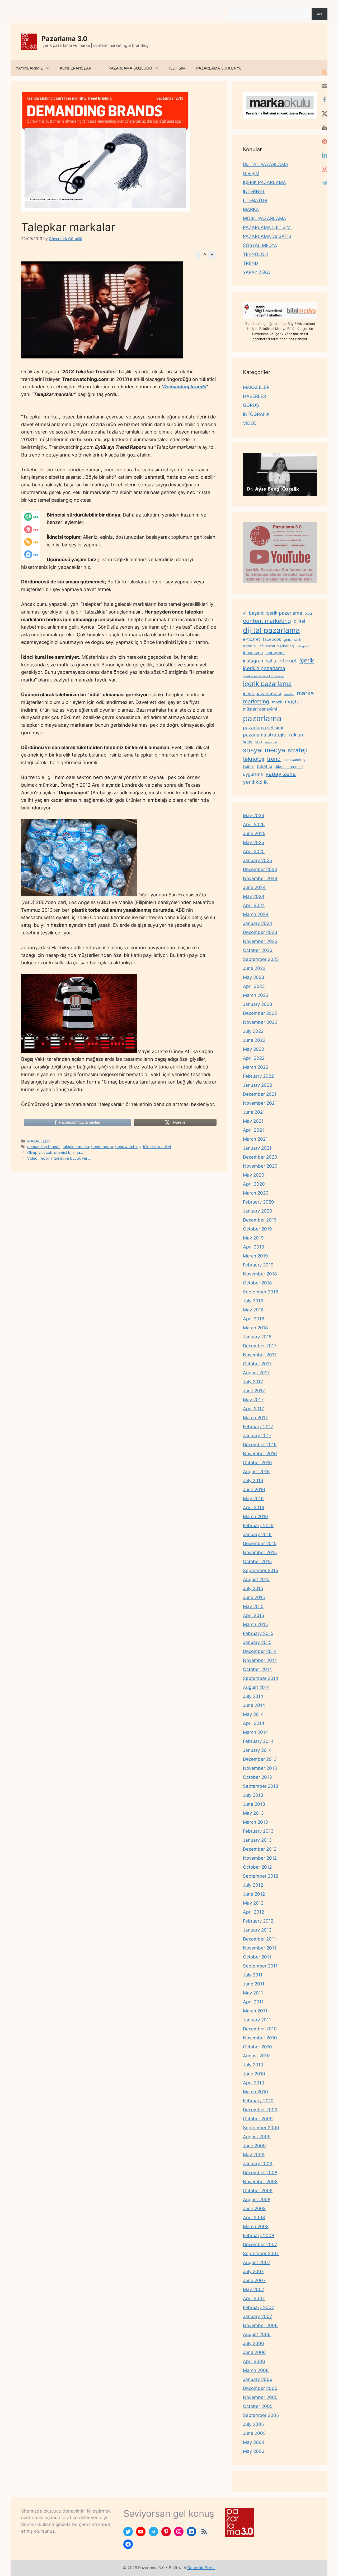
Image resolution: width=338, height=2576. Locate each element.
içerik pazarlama (267, 684)
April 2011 (253, 2002)
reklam (297, 735)
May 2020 (254, 1175)
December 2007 (260, 2245)
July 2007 (253, 2271)
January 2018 (257, 1337)
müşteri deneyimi (260, 709)
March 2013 (255, 1822)
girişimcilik (292, 639)
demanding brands (44, 1147)
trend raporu (102, 1147)
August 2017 (256, 1373)
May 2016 (253, 1499)
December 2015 (260, 1543)
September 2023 (261, 959)
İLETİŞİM (177, 68)
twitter (248, 766)
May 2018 (253, 1310)
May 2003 (254, 2451)
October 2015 (257, 1561)
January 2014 (257, 1750)
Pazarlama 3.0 (64, 39)
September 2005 (261, 2415)
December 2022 (260, 1013)
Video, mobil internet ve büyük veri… (59, 1158)
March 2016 (255, 1517)
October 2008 (258, 2191)
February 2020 (259, 1202)
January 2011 (257, 2020)
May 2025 (253, 842)
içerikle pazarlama (264, 668)
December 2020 (260, 1157)
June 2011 (254, 1984)
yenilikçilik (255, 782)
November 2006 (260, 2325)
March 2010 (255, 2092)
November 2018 (260, 1274)
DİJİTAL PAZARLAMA (266, 164)
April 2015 (253, 1615)
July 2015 (253, 1588)
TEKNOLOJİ (255, 254)
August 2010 (256, 2056)
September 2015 (260, 1570)
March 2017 (255, 1418)
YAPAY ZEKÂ (257, 272)
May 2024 (254, 896)
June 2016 (254, 1490)
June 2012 (254, 1894)
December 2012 (260, 1849)
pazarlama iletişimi (263, 728)
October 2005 (258, 2406)
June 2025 (254, 833)
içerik (307, 660)
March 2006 (256, 2370)
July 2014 (253, 1696)
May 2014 (253, 1714)
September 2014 (261, 1678)
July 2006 (253, 2343)
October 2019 (257, 1229)
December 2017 (260, 1346)
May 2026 (254, 815)
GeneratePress (201, 2568)
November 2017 (260, 1355)
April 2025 (254, 851)
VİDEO (250, 423)
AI (245, 613)
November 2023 (260, 941)
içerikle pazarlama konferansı (264, 676)
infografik (303, 646)
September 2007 (261, 2254)
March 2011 (255, 2011)
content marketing (267, 621)
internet (288, 661)
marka (305, 693)
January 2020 (258, 1211)
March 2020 (256, 1193)
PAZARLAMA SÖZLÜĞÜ (130, 68)
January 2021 (257, 1148)
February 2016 (258, 1526)
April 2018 (253, 1319)
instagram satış (259, 661)
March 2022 (256, 1067)
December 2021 (260, 1094)
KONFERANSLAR (76, 68)
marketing (256, 701)
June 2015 (254, 1597)
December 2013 (260, 1759)
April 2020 (254, 1184)
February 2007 (259, 2307)
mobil (277, 702)
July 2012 (253, 1885)
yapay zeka (281, 774)
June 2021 (254, 1112)
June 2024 (254, 887)
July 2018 (253, 1301)
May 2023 (254, 977)
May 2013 (253, 1813)
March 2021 (255, 1139)
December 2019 (260, 1220)
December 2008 (260, 2173)
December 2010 (260, 2029)
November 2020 (260, 1166)
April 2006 (254, 2361)
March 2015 (255, 1624)
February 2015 (258, 1633)
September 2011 (260, 1966)
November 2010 (260, 2038)
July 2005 (253, 2424)
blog (308, 613)
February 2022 (258, 1076)
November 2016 (260, 1454)
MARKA (251, 209)
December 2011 (259, 1939)
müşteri (294, 702)
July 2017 (253, 1382)
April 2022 (254, 1058)
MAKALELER (38, 1141)
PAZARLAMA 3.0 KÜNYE (219, 68)
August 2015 (256, 1579)
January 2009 (258, 2164)
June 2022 (254, 1040)
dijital (299, 621)
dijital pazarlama (271, 630)
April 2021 (253, 1130)
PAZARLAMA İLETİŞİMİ (267, 227)
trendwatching (128, 1147)
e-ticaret (252, 639)
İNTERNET (254, 191)
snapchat (271, 742)
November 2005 (260, 2397)
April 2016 (254, 1508)
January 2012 (257, 1930)
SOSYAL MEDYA (260, 245)
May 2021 (253, 1121)
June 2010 (254, 2074)
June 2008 (254, 2209)
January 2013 (257, 1840)
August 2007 (257, 2262)
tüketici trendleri (157, 1147)
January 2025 (257, 860)
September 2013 (261, 1786)
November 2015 (260, 1552)
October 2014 (257, 1669)
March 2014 (255, 1732)
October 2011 (257, 1957)
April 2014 (254, 1723)
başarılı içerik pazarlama (275, 613)
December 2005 (260, 2388)
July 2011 (253, 1975)
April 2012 (253, 1912)
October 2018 (257, 1283)
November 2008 (260, 2182)
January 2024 (258, 923)
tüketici (264, 766)
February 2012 (258, 1921)
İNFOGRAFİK (256, 414)
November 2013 (260, 1768)
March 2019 (255, 1256)
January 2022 (257, 1085)
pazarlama (262, 718)
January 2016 (257, 1534)
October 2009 (258, 2119)
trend (274, 759)
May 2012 (253, 1903)
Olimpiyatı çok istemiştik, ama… (55, 1152)
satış (248, 742)
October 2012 (257, 1867)
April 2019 (254, 1247)
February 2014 (258, 1741)
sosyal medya (264, 750)
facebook (272, 639)
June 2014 (254, 1705)
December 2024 (260, 869)
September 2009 (261, 2128)
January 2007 (258, 2316)
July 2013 (253, 1795)
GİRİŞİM (251, 173)
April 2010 (254, 2083)
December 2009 (260, 2110)
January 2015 (257, 1642)
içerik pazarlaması (262, 694)
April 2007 (254, 2298)
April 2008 (254, 2218)
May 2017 (253, 1400)
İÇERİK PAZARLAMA (264, 182)
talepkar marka (76, 1147)
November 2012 (260, 1858)
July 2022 (253, 1031)
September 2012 (260, 1876)
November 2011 (260, 1948)
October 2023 (258, 950)
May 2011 (253, 1993)
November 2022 (260, 1022)
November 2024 (260, 878)
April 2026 (254, 824)
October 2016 (257, 1463)
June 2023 (254, 968)
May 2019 (253, 1238)
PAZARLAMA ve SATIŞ (267, 236)
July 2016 (253, 1481)
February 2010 (258, 2101)
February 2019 (258, 1265)
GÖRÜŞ (251, 405)
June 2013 (254, 1804)
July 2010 (253, 2065)
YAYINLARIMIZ (29, 68)
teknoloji (254, 759)
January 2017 (257, 1436)
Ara (233, 5)
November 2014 (260, 1660)
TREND (250, 263)
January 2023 (258, 1004)
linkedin (289, 694)
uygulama (253, 774)
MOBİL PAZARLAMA (265, 218)
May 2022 (253, 1049)
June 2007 (254, 2280)
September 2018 (260, 1292)
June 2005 (254, 2433)
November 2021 (260, 1103)
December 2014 (260, 1651)
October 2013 (257, 1777)
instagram (275, 653)
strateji (297, 750)
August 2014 (256, 1687)
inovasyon (253, 653)
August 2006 (257, 2334)
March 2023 (256, 995)
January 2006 (258, 2379)
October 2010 (257, 2047)
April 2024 (254, 905)
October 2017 (257, 1364)
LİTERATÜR (255, 200)
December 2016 (260, 1445)
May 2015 (253, 1606)
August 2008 (257, 2200)
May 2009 (254, 2155)
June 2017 (254, 1391)
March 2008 (256, 2227)
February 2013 (258, 1831)
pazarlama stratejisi (265, 735)
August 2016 (256, 1472)
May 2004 (254, 2442)
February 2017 (258, 1427)
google (249, 646)
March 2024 (256, 914)
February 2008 (259, 2236)
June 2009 (254, 2146)
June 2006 (254, 2352)
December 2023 (260, 932)
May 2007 (254, 2289)
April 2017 (253, 1409)
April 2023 (254, 986)
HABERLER (255, 396)
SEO (258, 742)
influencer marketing (276, 646)
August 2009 (257, 2137)
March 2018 (255, 1328)
